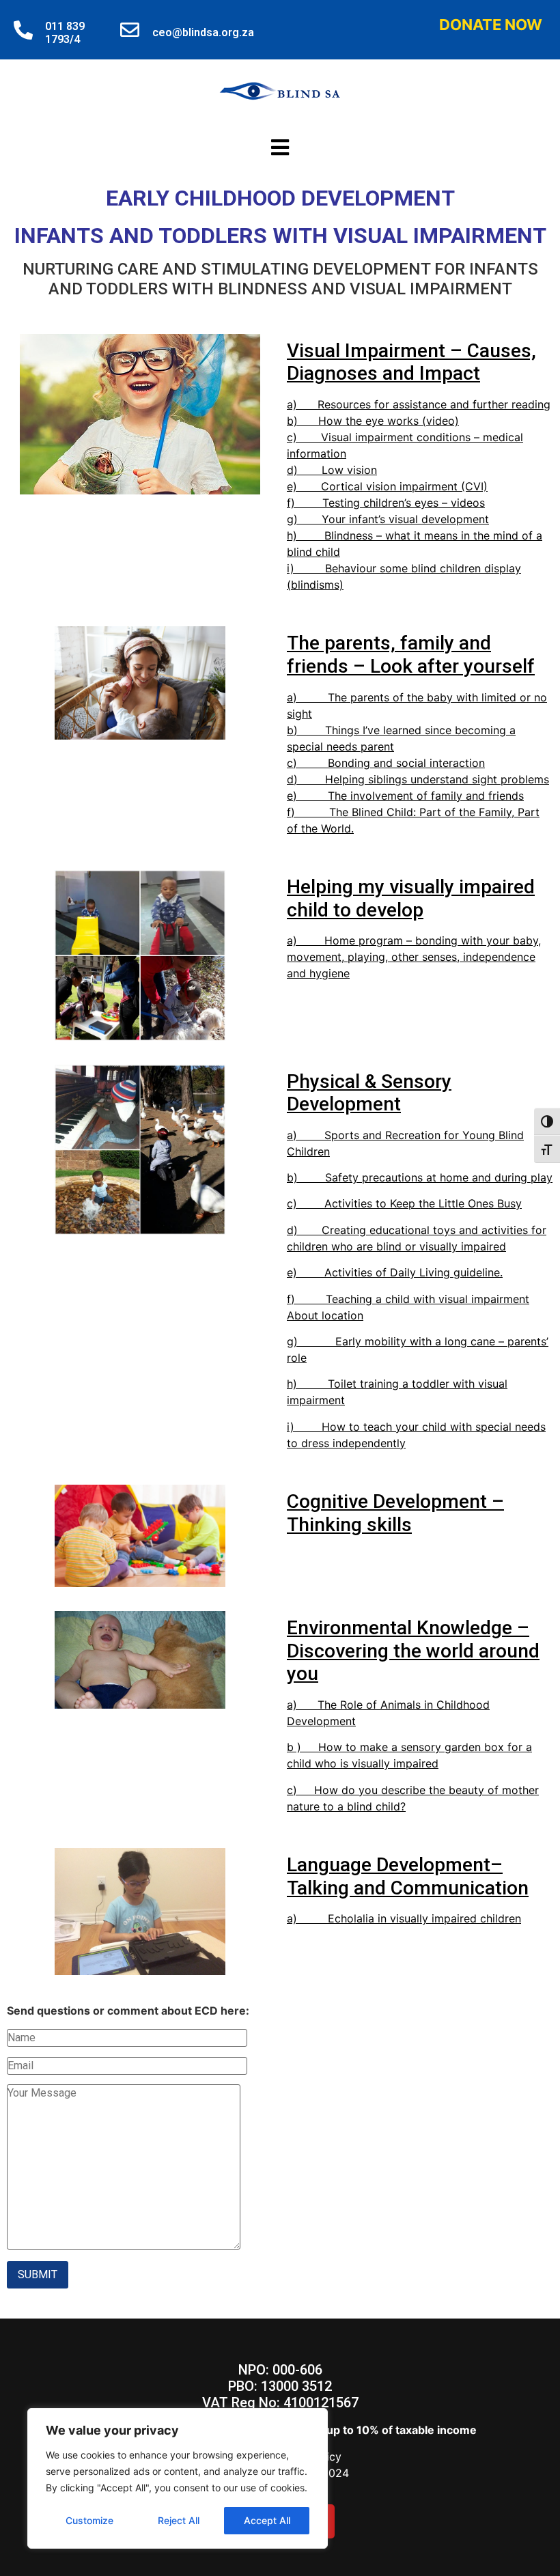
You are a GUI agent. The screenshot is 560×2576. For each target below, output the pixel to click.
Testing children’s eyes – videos (404, 503)
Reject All (179, 2520)
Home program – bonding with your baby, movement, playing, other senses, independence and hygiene (414, 957)
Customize (89, 2520)
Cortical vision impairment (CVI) (404, 486)
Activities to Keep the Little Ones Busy (423, 1203)
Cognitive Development (387, 1501)
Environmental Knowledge (400, 1628)
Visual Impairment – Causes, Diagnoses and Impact (411, 362)
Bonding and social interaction (406, 763)
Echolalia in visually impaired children (424, 1918)
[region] (178, 2478)
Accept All (267, 2520)
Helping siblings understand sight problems (437, 779)
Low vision (349, 470)
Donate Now (491, 25)
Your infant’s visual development (405, 519)
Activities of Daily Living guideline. (414, 1272)
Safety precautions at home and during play (439, 1177)
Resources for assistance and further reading (434, 404)
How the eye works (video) (389, 421)
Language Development (389, 1865)
